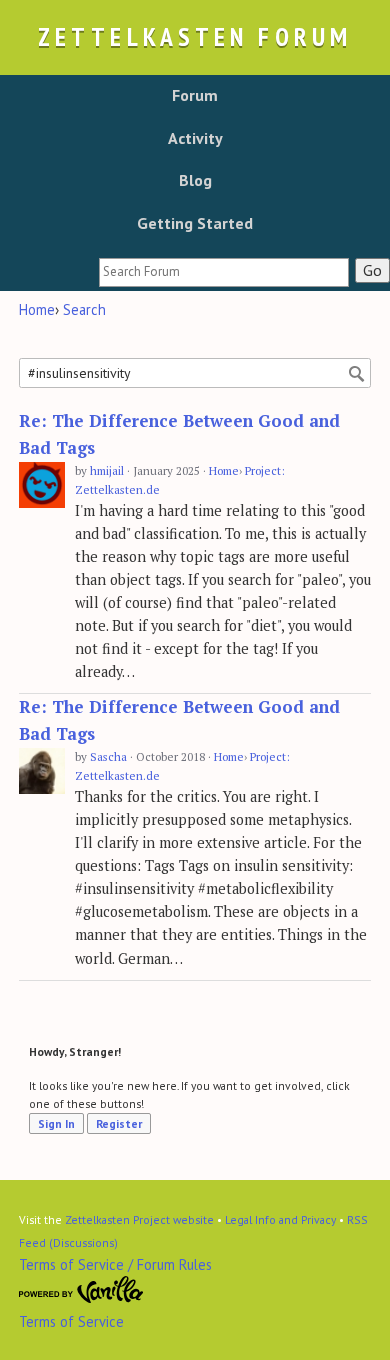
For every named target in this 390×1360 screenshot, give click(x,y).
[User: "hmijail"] (42, 485)
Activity (195, 138)
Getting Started (195, 223)
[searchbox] (224, 272)
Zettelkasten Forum (195, 36)
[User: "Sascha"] (42, 771)
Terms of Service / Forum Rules (115, 1264)
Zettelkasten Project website (139, 1219)
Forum (195, 95)
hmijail (107, 470)
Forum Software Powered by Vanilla (81, 1290)
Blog (195, 180)
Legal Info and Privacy (280, 1219)
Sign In (56, 1123)
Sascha (108, 756)
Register (119, 1123)
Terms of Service (71, 1321)
